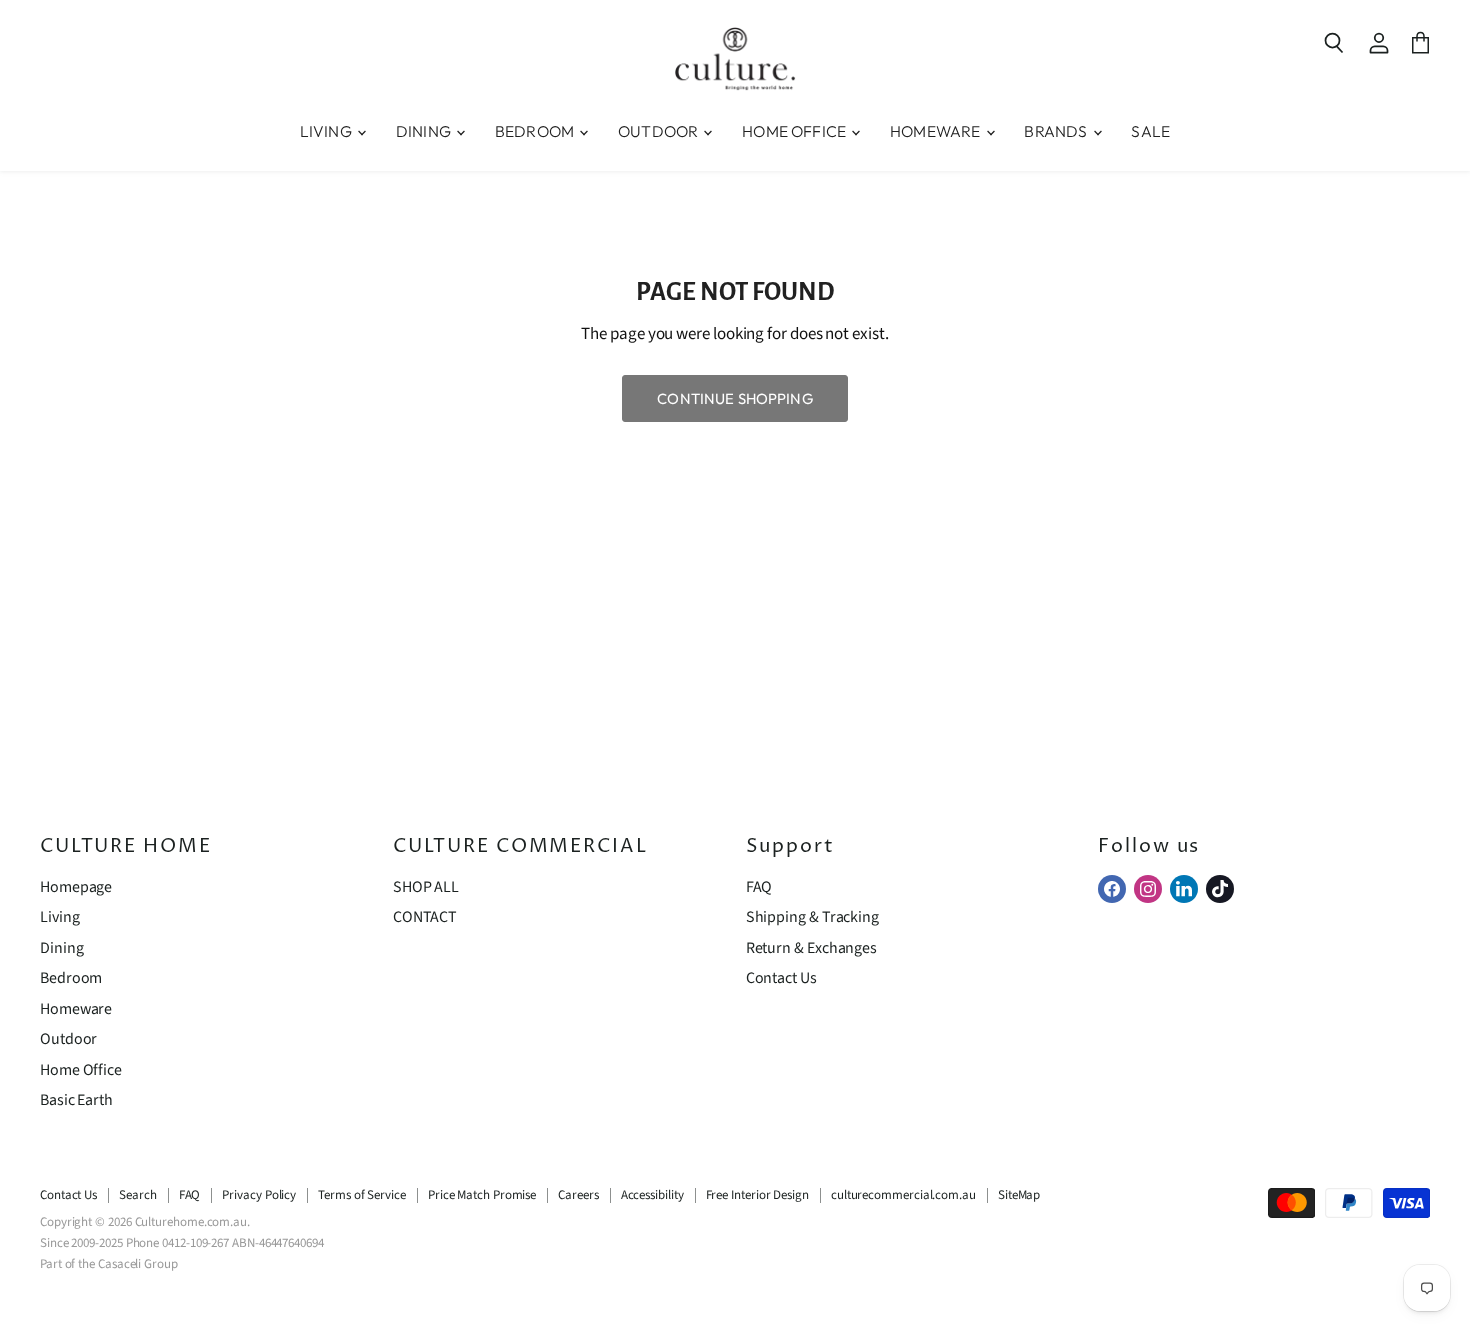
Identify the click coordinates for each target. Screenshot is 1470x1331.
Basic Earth (76, 1100)
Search (138, 1195)
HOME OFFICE (795, 131)
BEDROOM (536, 131)
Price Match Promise (482, 1195)
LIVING (327, 131)
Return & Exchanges (811, 948)
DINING (425, 131)
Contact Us (781, 978)
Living (60, 917)
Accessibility (652, 1195)
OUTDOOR (659, 131)
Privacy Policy (259, 1195)
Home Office (81, 1070)
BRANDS (1057, 131)
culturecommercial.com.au (903, 1195)
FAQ (759, 887)
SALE (1150, 131)
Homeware (76, 1009)
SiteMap (1019, 1195)
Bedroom (71, 978)
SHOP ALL (426, 887)
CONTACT (425, 917)
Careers (578, 1195)
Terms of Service (362, 1195)
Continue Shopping (735, 398)
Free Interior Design (757, 1195)
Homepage (76, 887)
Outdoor (68, 1039)
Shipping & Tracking (812, 917)
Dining (62, 948)
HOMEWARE (936, 131)
